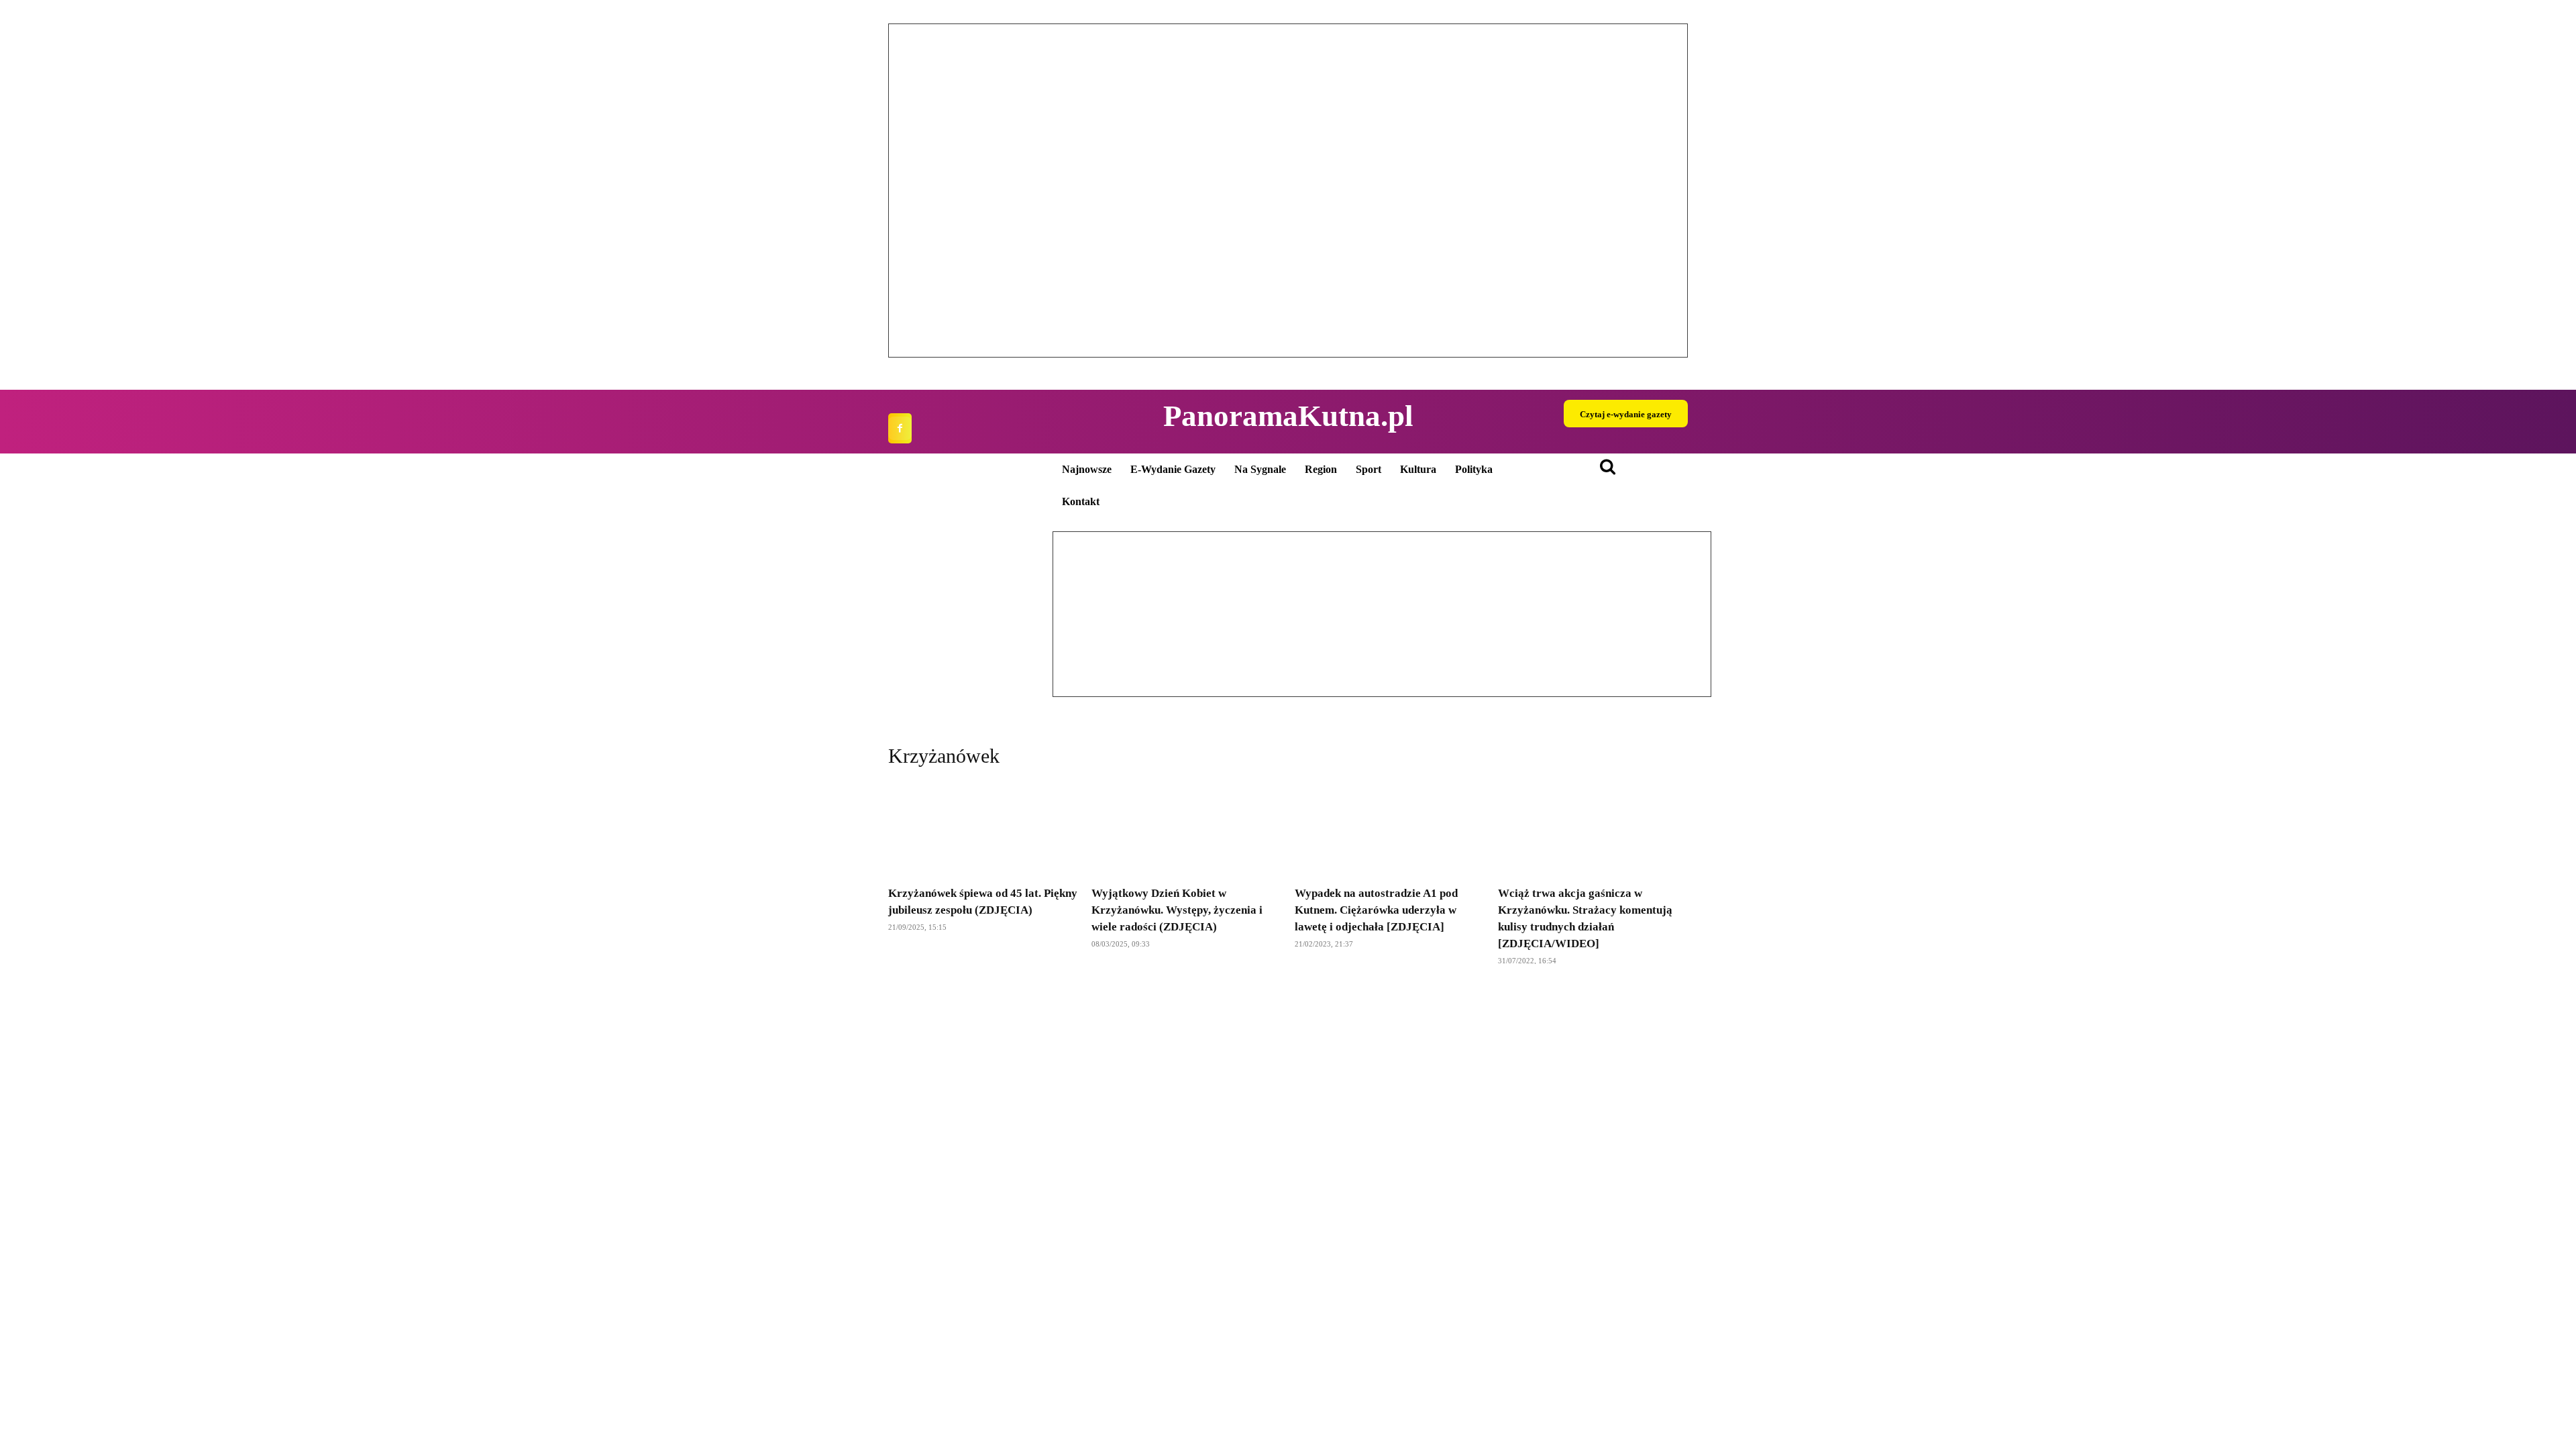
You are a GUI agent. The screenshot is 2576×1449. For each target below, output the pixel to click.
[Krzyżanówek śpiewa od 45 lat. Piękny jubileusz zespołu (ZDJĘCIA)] (983, 829)
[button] (909, 191)
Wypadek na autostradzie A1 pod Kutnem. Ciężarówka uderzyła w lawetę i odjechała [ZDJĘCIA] (1376, 910)
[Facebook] (900, 428)
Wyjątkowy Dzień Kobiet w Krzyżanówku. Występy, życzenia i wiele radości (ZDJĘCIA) (1177, 910)
